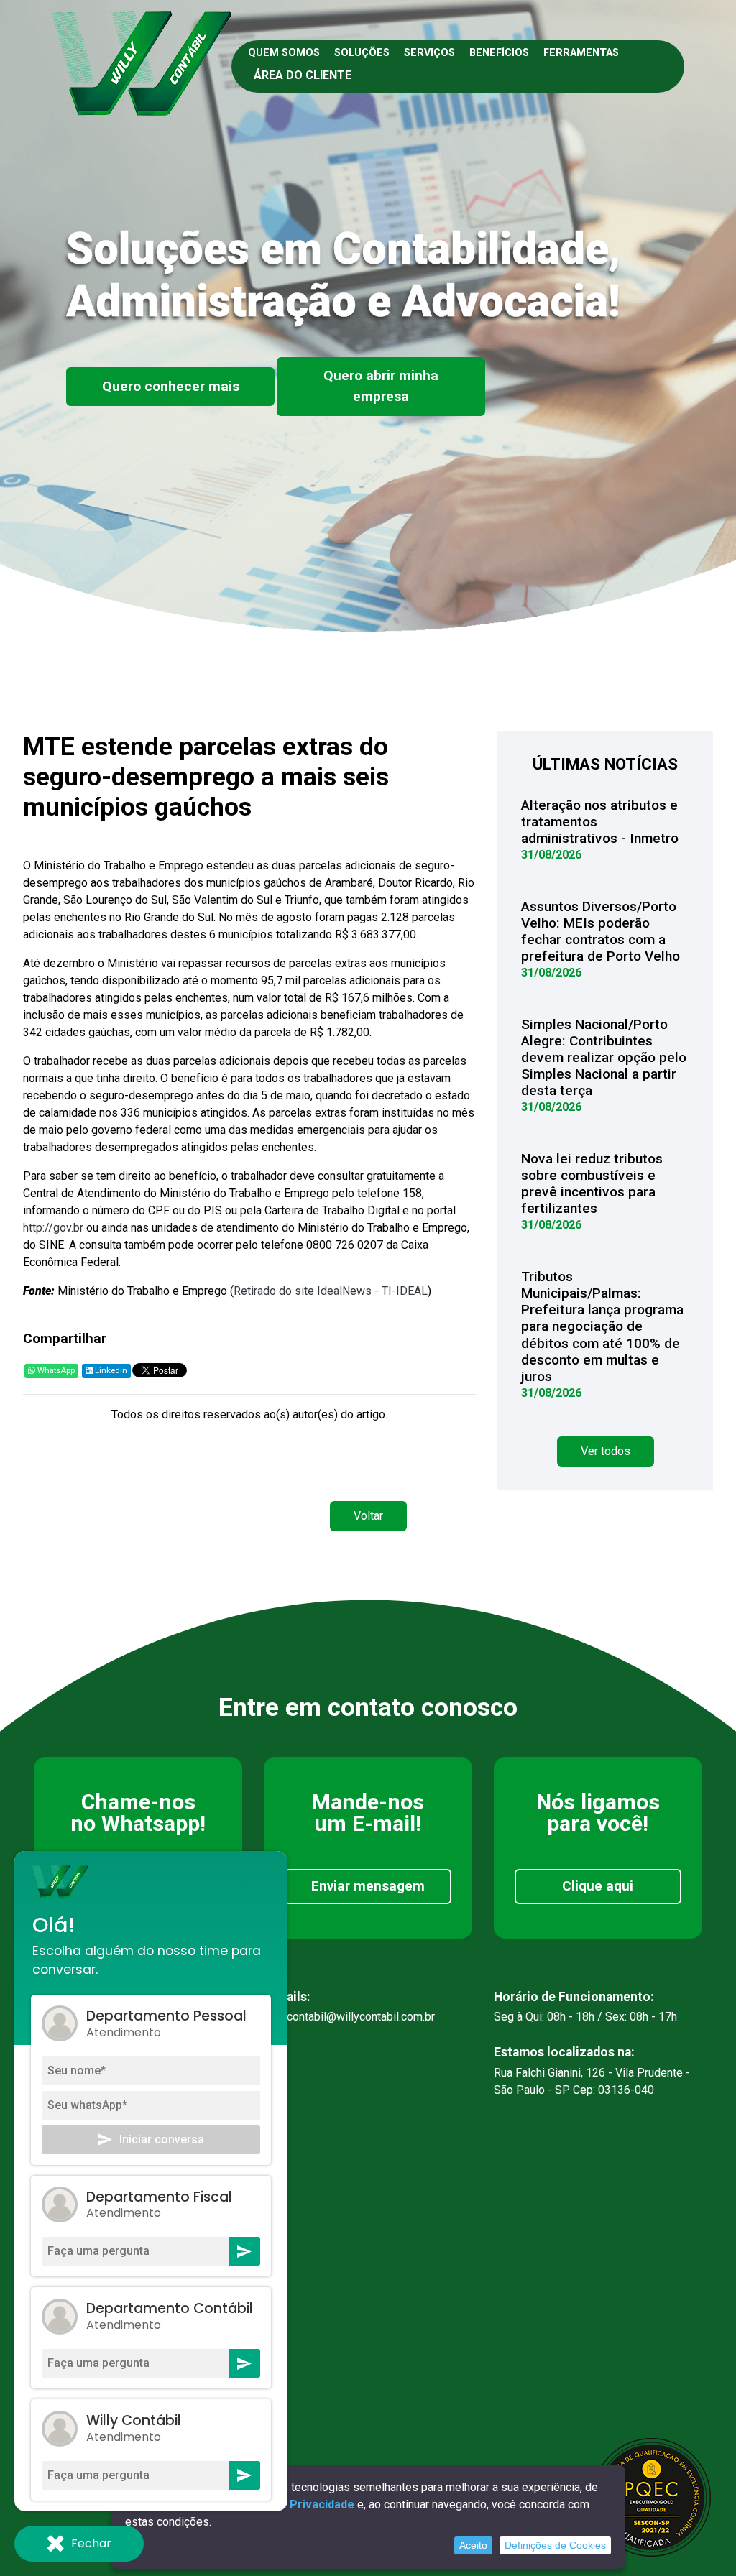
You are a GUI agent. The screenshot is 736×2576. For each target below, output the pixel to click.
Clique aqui (598, 1886)
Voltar (368, 1516)
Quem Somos (284, 53)
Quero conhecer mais (171, 386)
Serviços (429, 53)
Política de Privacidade (292, 2505)
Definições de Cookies (555, 2545)
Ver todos (606, 1451)
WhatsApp (55, 1371)
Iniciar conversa (162, 2139)
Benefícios (499, 53)
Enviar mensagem (368, 1886)
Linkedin (110, 1371)
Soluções (362, 53)
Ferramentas (581, 53)
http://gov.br (53, 1228)
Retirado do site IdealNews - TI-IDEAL (331, 1291)
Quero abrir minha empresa (381, 386)
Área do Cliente (303, 75)
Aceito (473, 2545)
